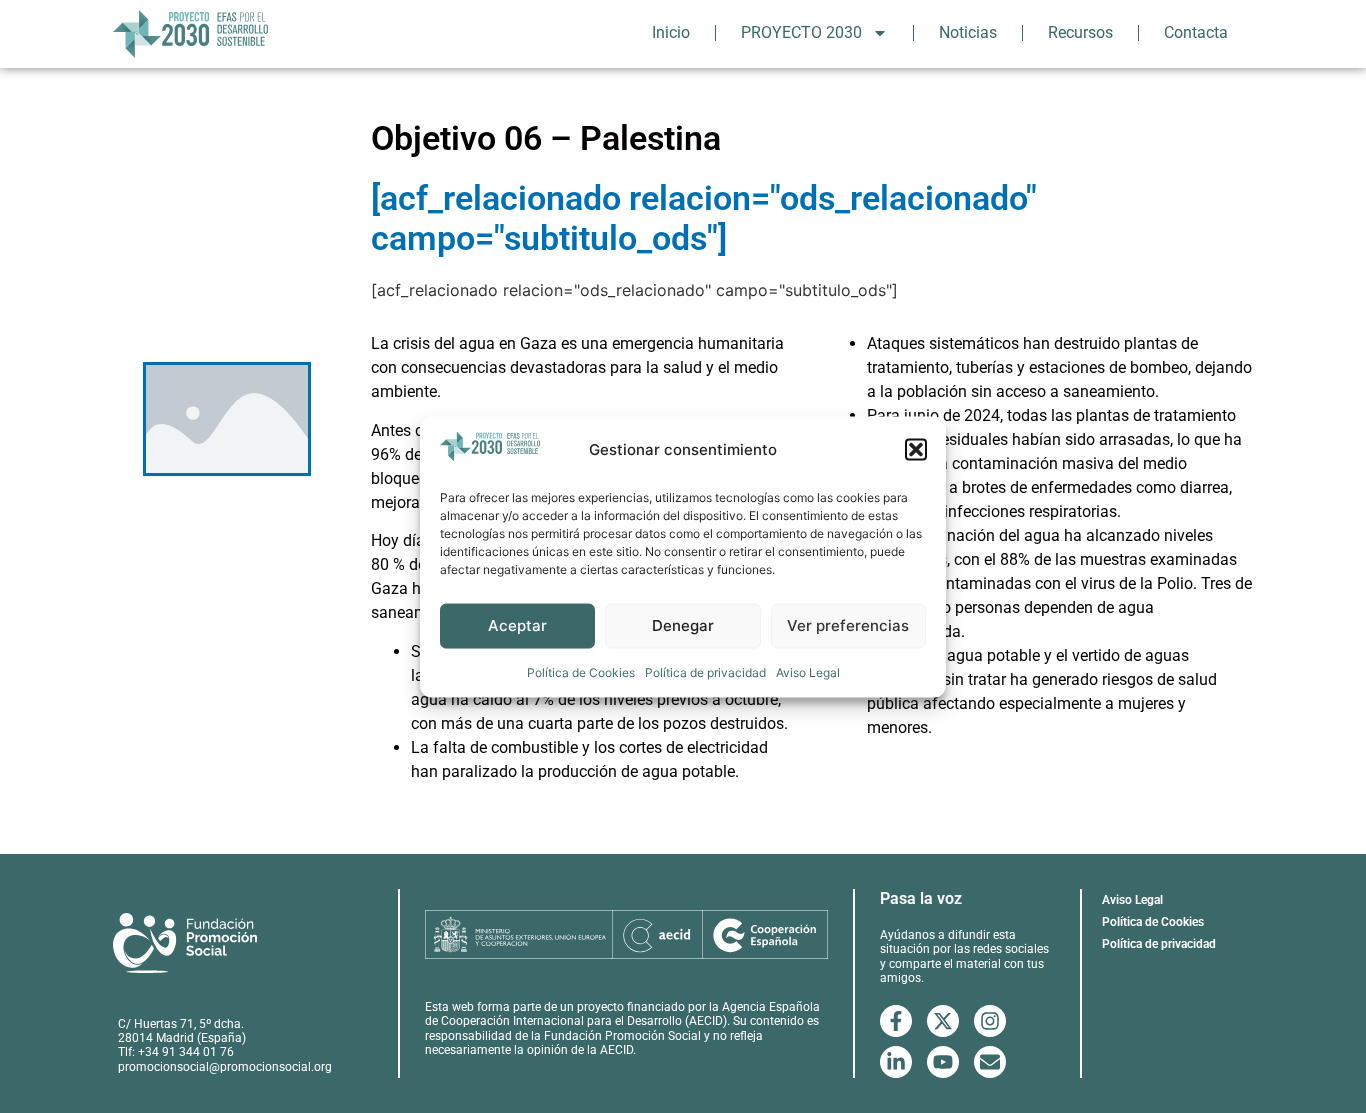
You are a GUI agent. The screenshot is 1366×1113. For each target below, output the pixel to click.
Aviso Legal (808, 671)
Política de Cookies (581, 671)
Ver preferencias (848, 624)
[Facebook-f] (896, 1021)
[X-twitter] (943, 1021)
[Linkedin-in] (896, 1062)
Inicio (671, 32)
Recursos (1080, 32)
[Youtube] (943, 1062)
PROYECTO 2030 (801, 32)
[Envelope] (990, 1062)
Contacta (1196, 32)
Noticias (968, 32)
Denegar (683, 624)
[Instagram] (990, 1021)
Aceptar (517, 624)
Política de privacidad (705, 671)
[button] (916, 450)
